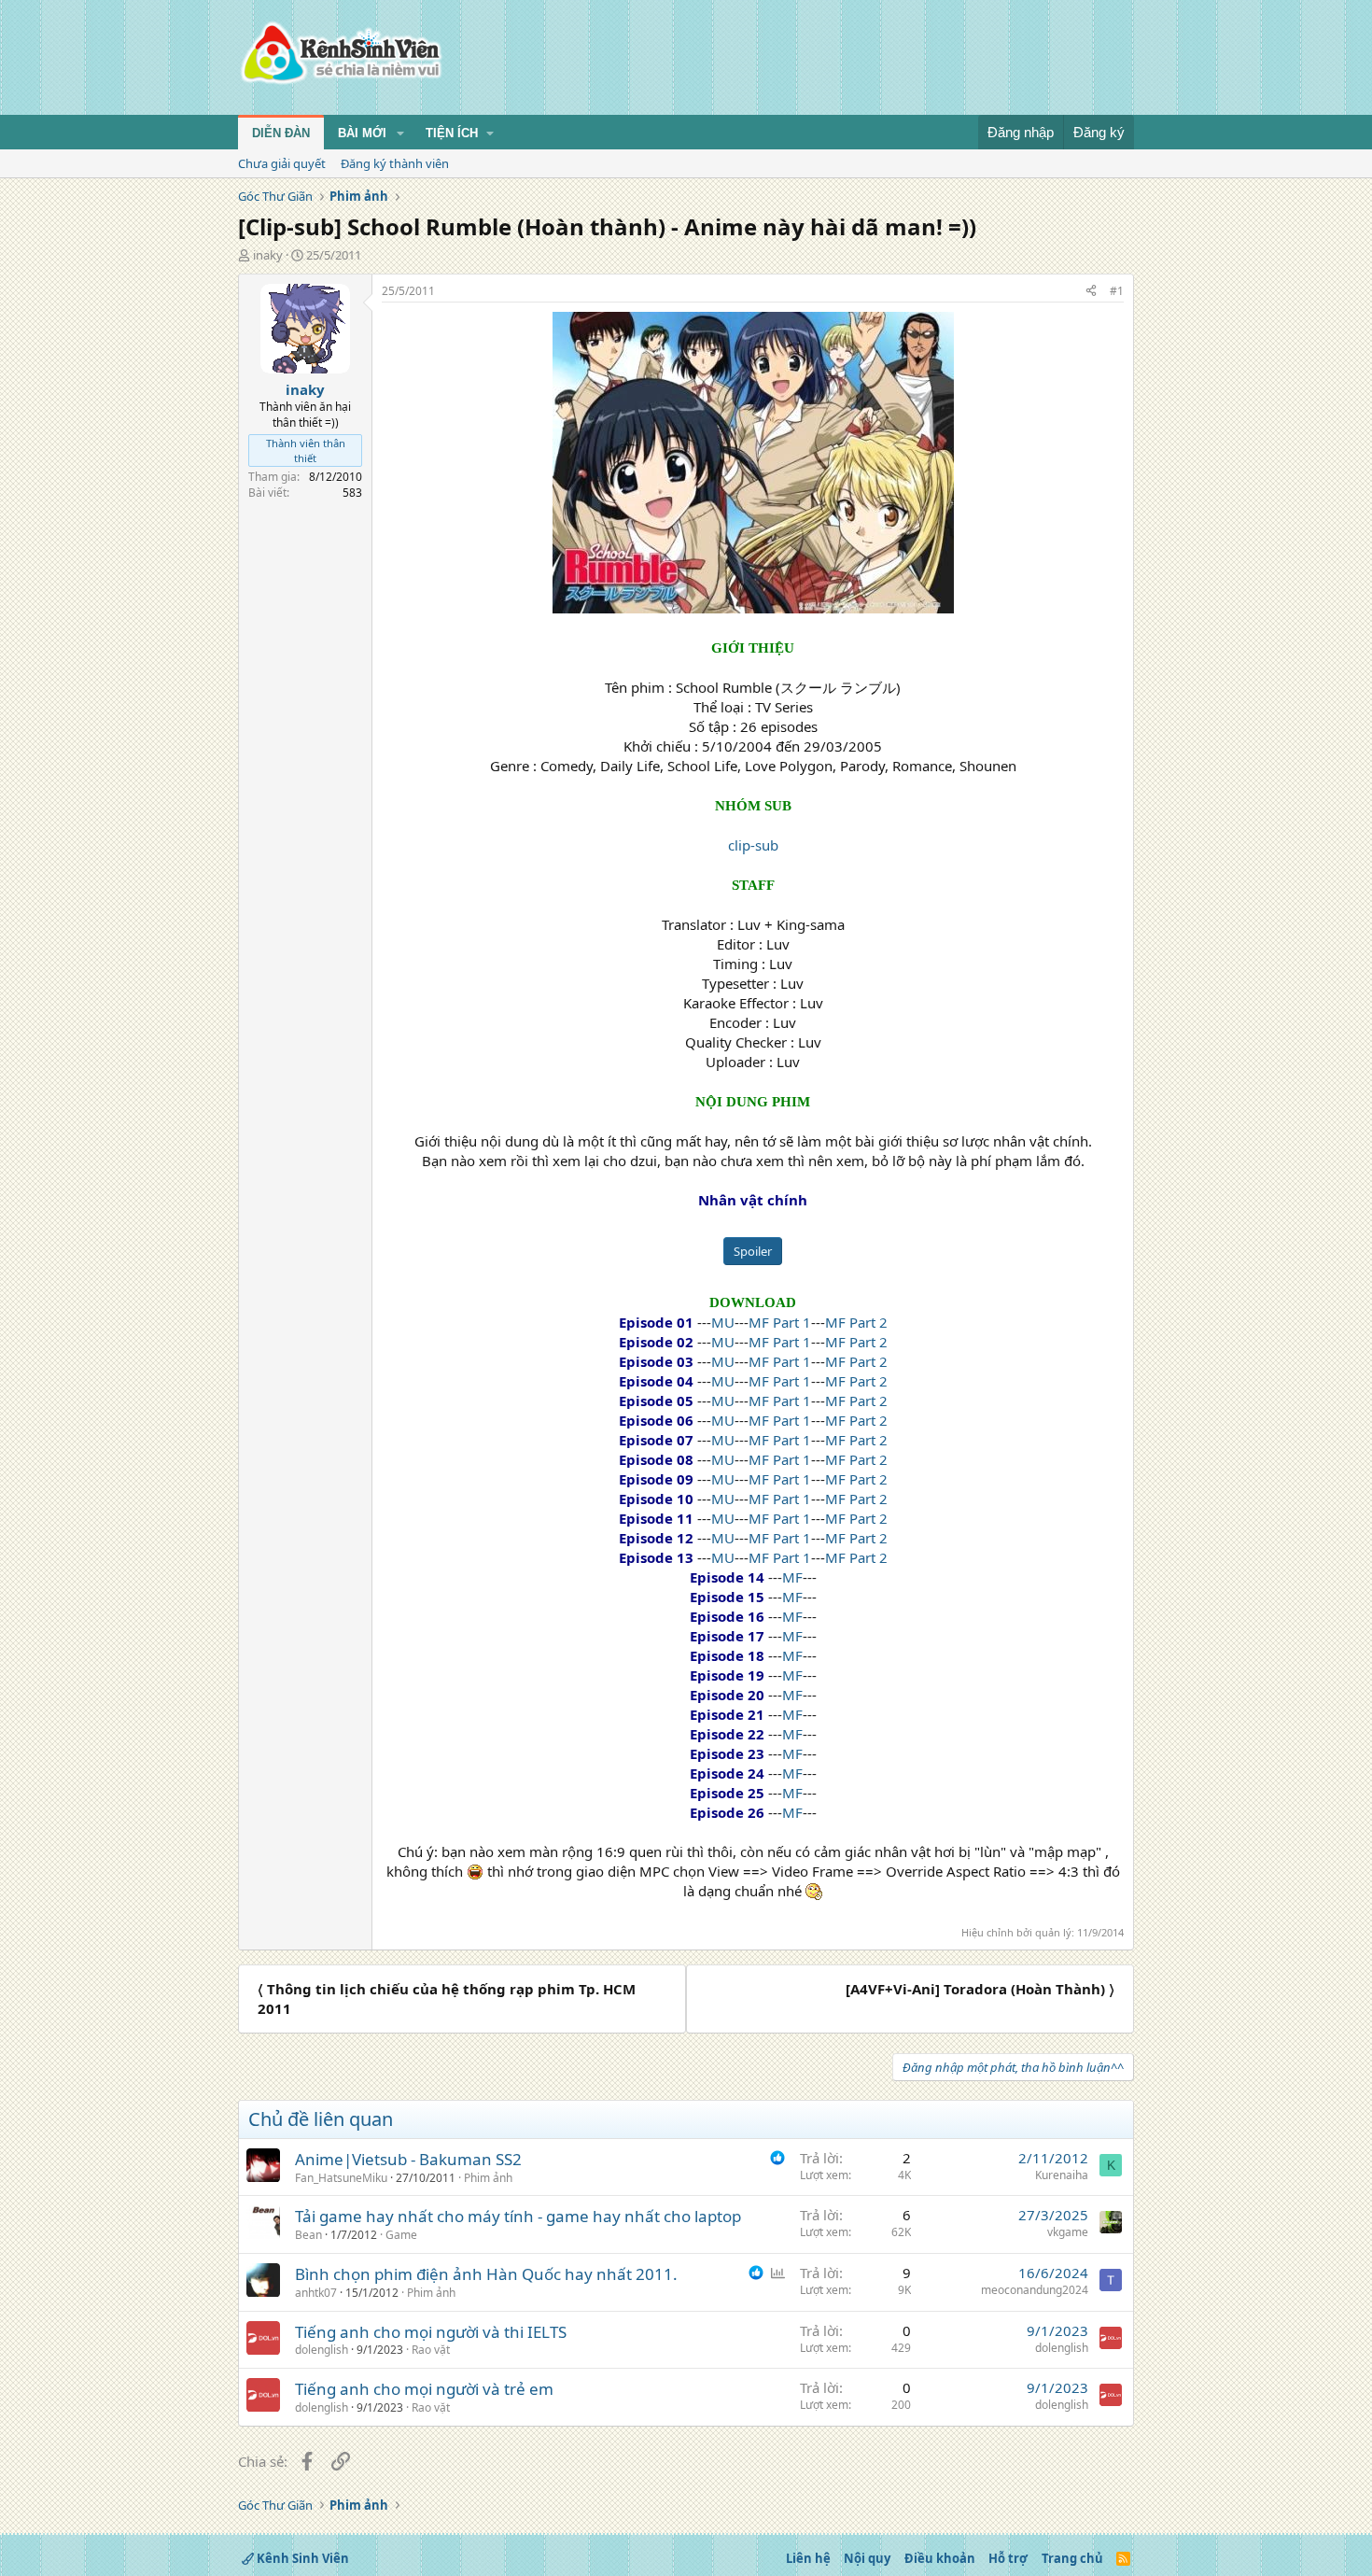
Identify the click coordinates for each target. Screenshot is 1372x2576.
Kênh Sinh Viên (301, 2558)
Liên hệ (808, 2558)
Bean (308, 2235)
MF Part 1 (780, 1322)
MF (792, 1577)
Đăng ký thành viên (395, 163)
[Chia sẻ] (1091, 292)
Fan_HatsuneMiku (341, 2178)
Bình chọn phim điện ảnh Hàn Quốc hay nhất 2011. (486, 2274)
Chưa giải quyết (282, 163)
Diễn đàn (281, 133)
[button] (400, 134)
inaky (268, 255)
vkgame (1068, 2232)
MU (723, 1322)
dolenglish (322, 2350)
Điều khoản (940, 2558)
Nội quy (867, 2558)
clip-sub (753, 845)
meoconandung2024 (1035, 2290)
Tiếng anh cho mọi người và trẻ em (424, 2389)
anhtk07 (316, 2293)
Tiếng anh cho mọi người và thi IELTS (431, 2332)
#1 (1117, 291)
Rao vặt (431, 2350)
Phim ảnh (488, 2178)
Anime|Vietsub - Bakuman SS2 (408, 2159)
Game (401, 2235)
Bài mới (362, 133)
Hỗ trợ (1008, 2558)
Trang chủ (1072, 2558)
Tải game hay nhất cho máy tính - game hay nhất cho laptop (518, 2216)
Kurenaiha (1062, 2175)
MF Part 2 (856, 1322)
